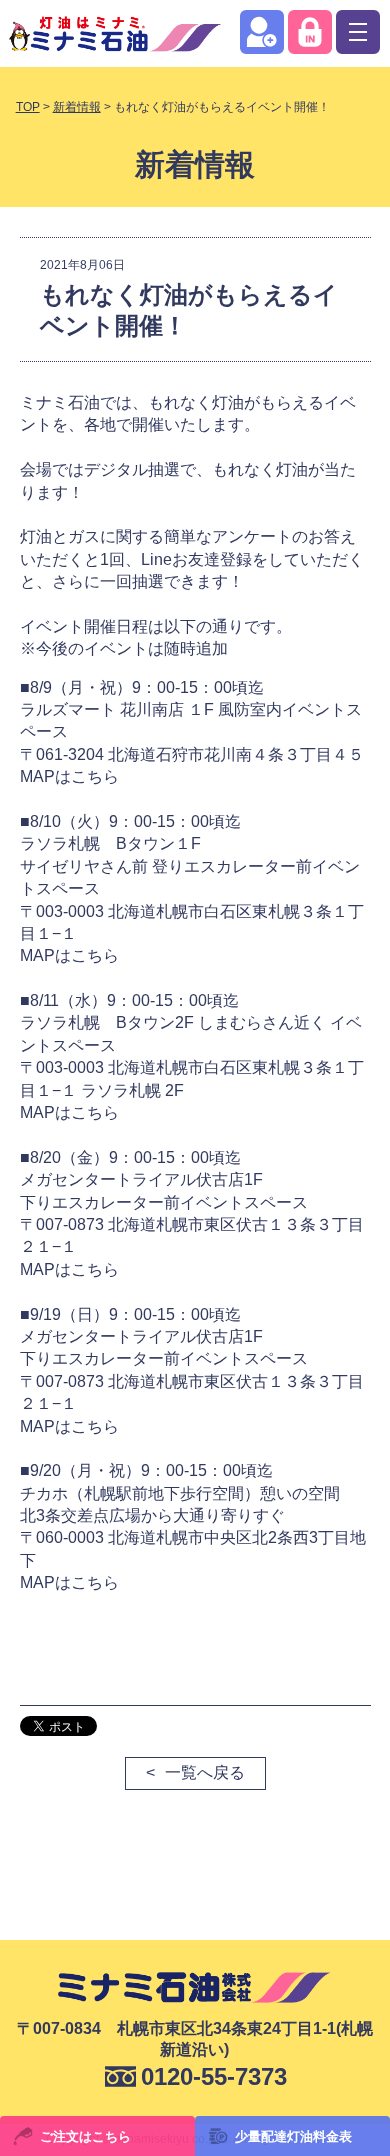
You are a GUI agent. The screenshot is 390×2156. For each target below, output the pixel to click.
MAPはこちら (69, 776)
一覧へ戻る (205, 1772)
